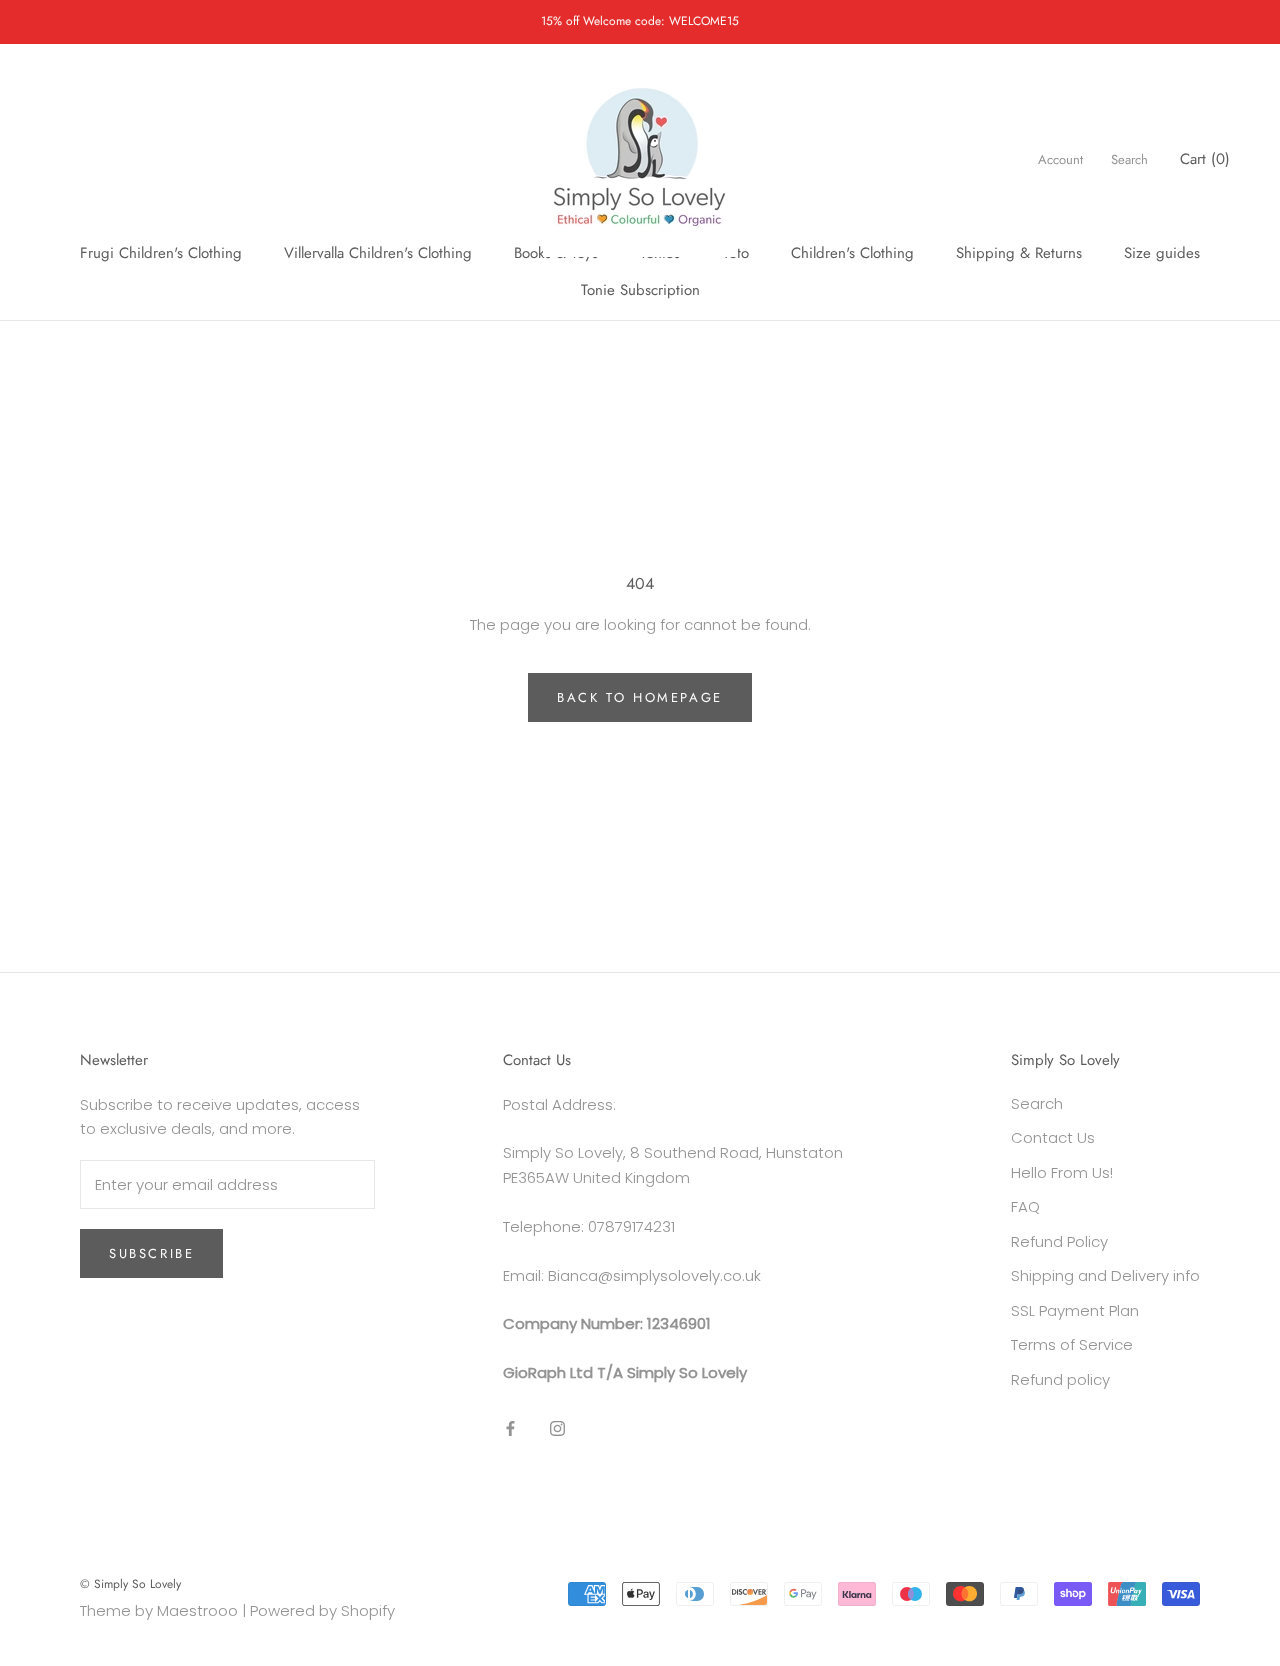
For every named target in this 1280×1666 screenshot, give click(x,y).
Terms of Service (1072, 1344)
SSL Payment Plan (1075, 1310)
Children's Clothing (852, 253)
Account (1060, 159)
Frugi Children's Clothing (161, 253)
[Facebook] (510, 1428)
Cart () (1205, 159)
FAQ (1025, 1206)
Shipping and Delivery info (1105, 1275)
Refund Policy (1059, 1241)
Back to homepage (640, 697)
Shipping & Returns (1019, 253)
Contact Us (1053, 1137)
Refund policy (1060, 1379)
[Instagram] (557, 1428)
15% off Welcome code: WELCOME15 (640, 21)
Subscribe (151, 1253)
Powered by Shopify (322, 1610)
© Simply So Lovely (130, 1584)
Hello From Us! (1062, 1172)
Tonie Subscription (640, 290)
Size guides (1162, 253)
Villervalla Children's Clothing (378, 253)
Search (1129, 159)
